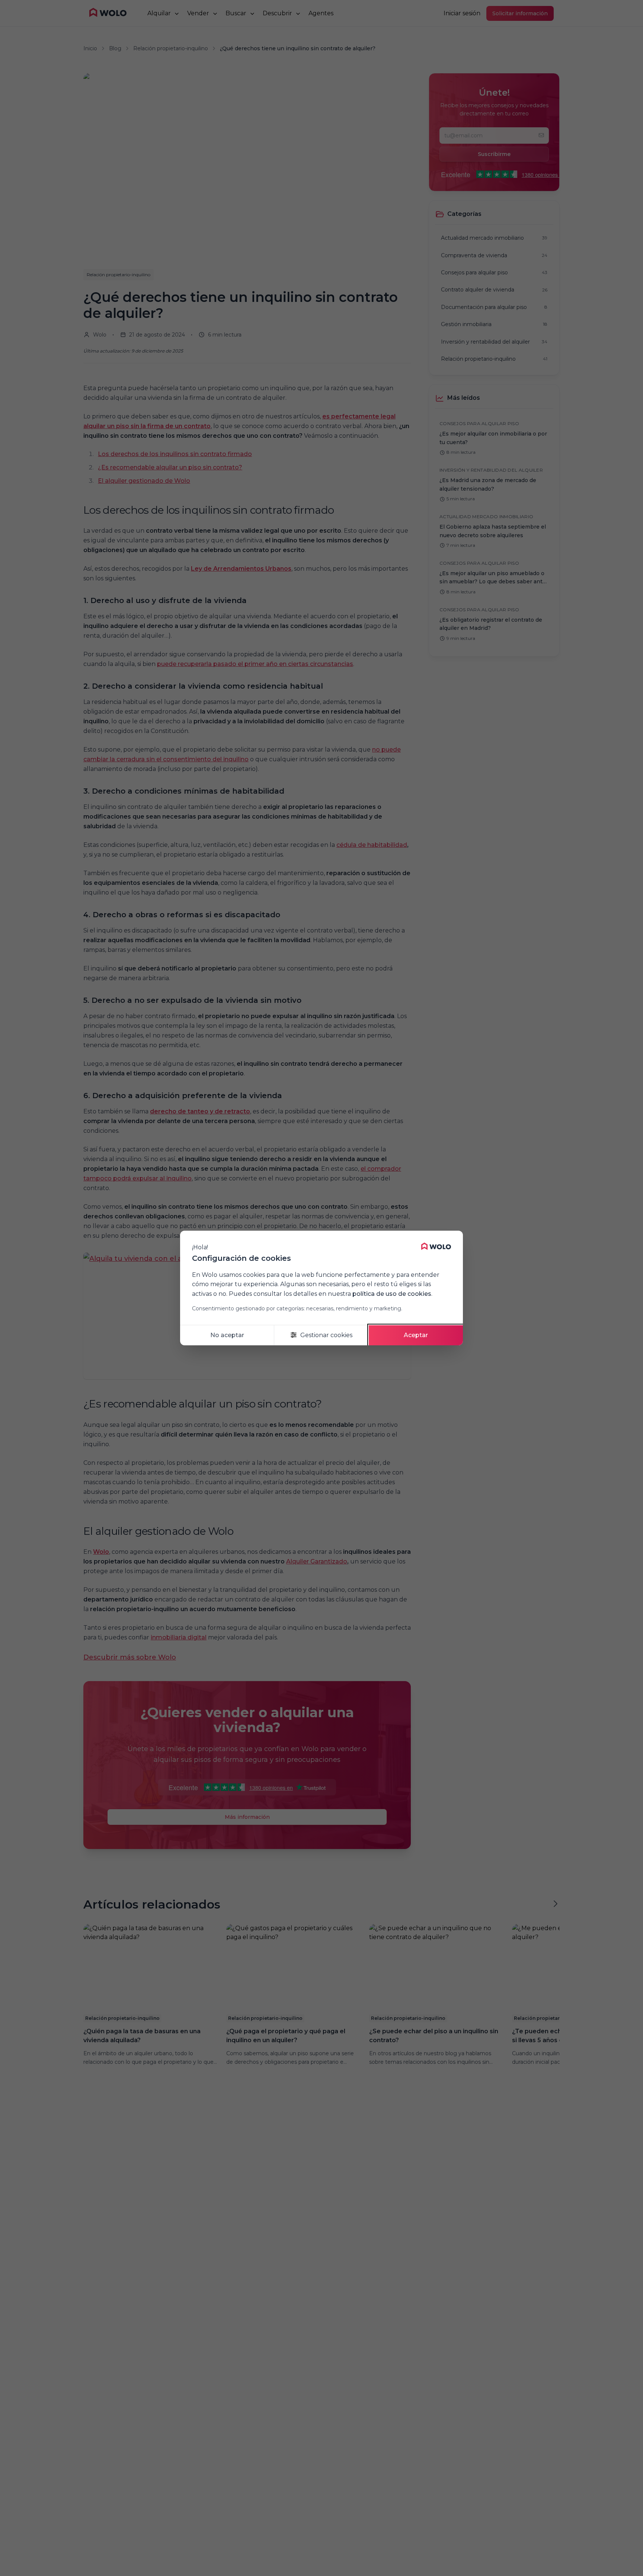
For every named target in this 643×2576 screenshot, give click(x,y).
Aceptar (416, 1335)
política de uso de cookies (392, 1294)
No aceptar (227, 1335)
